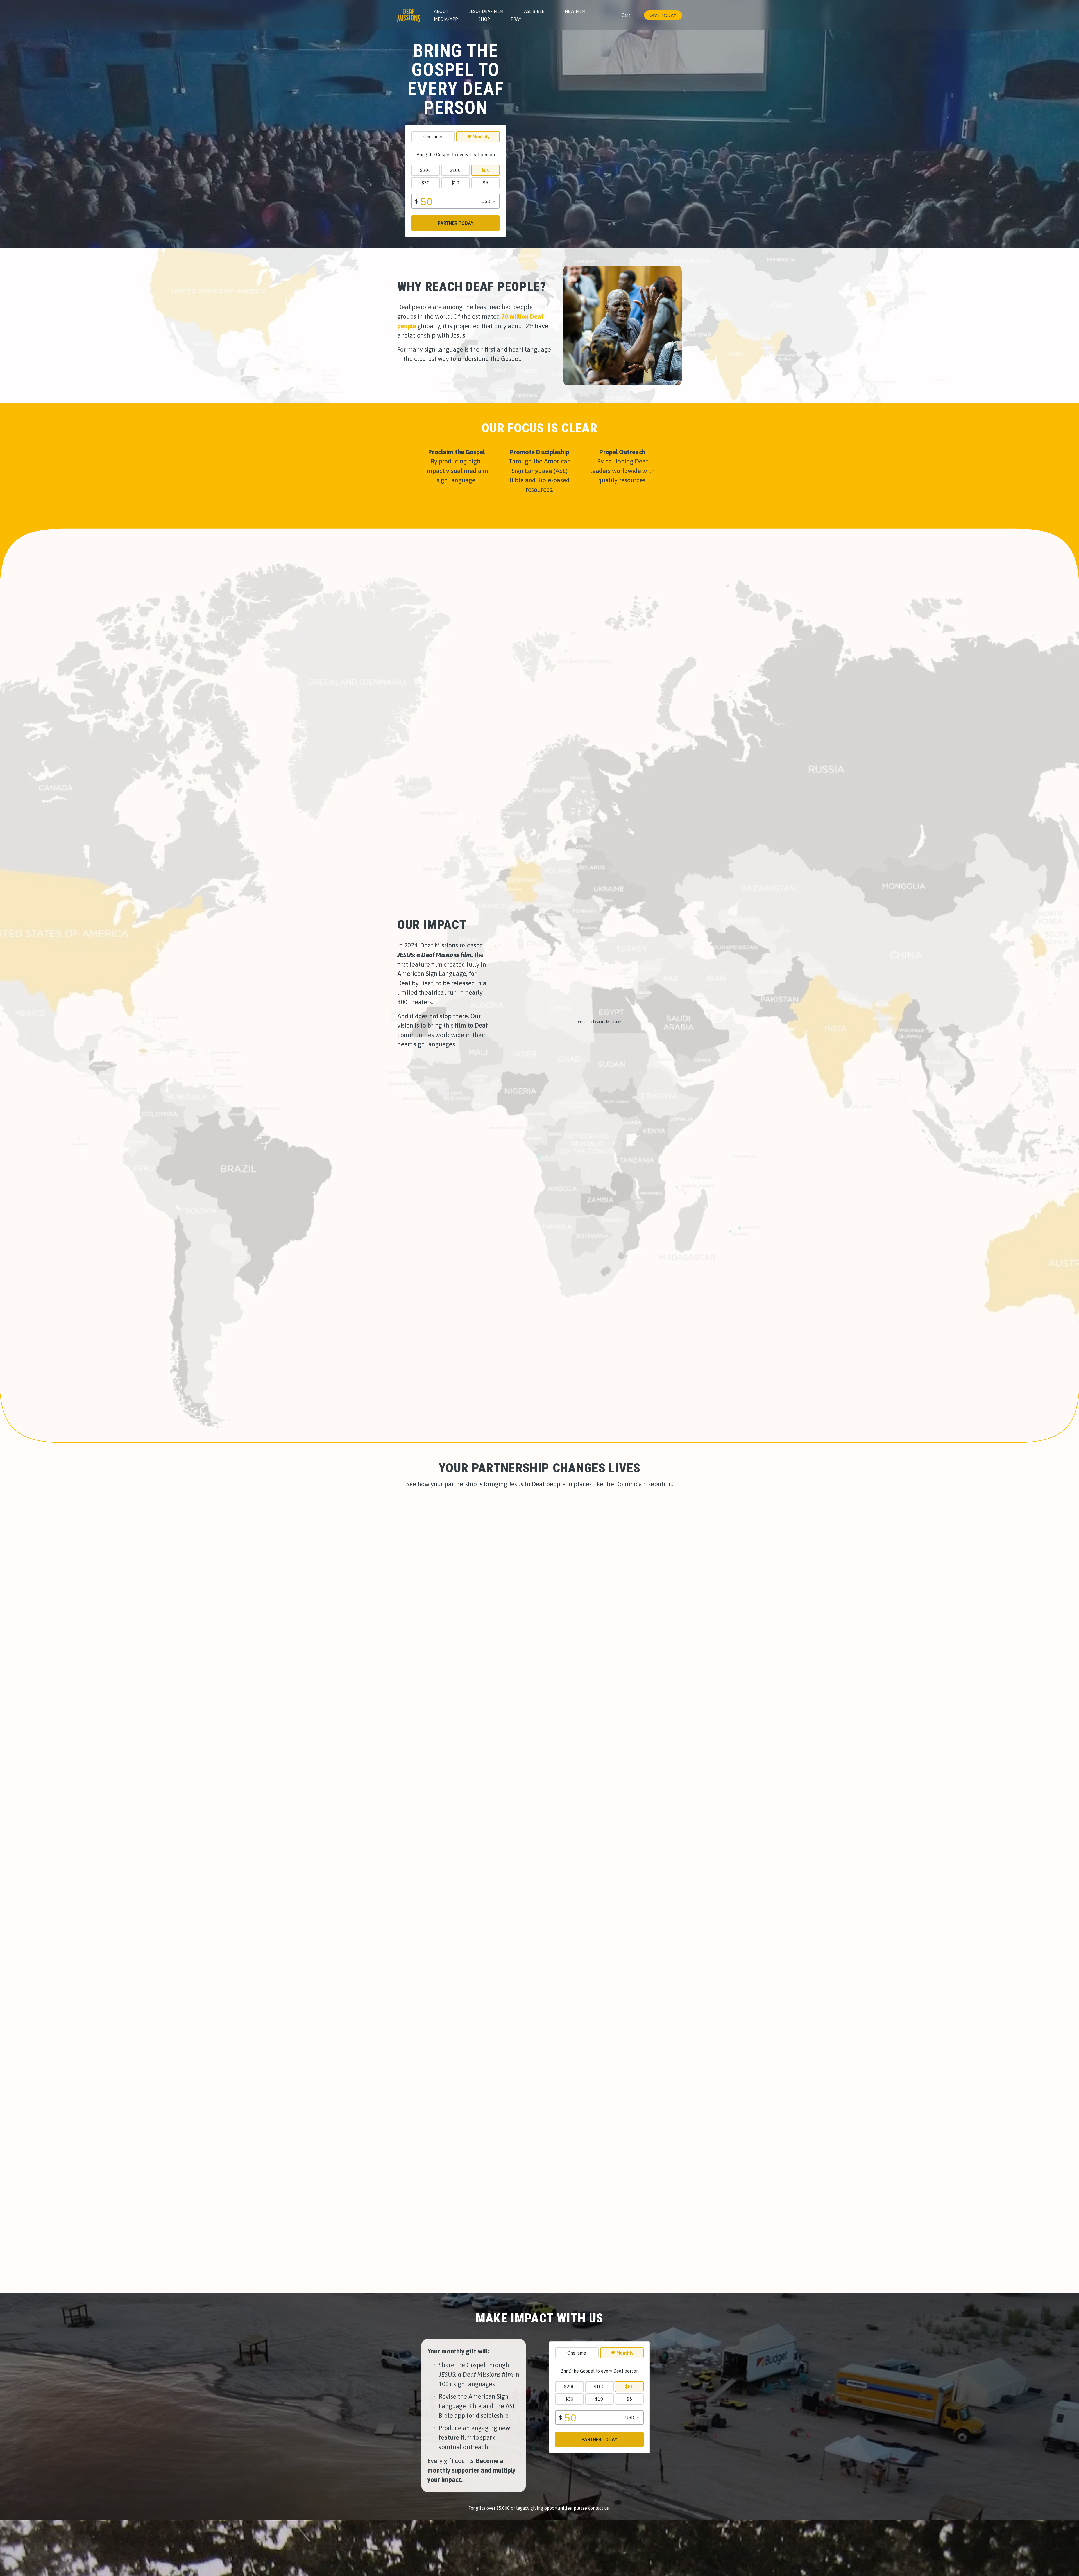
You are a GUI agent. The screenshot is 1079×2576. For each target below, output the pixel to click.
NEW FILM (575, 11)
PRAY (516, 19)
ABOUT (441, 11)
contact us (599, 2508)
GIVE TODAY (663, 15)
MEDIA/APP (446, 19)
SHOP (484, 19)
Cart (626, 15)
